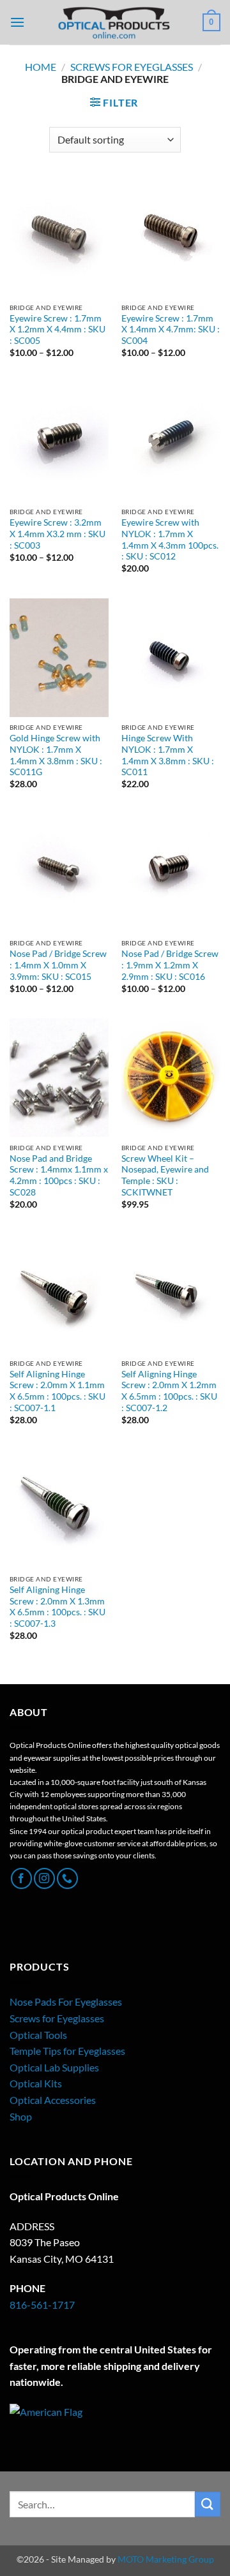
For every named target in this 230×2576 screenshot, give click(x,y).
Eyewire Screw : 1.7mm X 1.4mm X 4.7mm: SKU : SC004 (171, 329)
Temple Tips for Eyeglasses (67, 2051)
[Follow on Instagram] (44, 1878)
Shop (21, 2116)
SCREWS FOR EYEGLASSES (132, 67)
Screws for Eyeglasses (57, 2018)
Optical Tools (38, 2035)
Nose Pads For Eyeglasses (66, 2002)
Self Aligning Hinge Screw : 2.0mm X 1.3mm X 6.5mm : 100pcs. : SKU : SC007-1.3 (57, 1607)
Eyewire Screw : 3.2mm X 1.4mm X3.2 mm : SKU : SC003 (57, 534)
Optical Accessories (53, 2100)
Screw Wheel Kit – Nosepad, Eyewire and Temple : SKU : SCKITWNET (165, 1175)
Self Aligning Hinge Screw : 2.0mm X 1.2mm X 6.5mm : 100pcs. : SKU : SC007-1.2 (169, 1391)
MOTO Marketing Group (166, 2559)
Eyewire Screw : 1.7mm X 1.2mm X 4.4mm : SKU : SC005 (57, 329)
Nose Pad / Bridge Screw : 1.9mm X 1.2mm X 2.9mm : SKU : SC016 (170, 965)
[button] (17, 22)
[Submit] (208, 2504)
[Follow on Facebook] (21, 1878)
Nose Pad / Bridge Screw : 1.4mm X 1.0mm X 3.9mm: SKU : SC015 (58, 965)
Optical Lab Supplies (54, 2067)
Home (41, 67)
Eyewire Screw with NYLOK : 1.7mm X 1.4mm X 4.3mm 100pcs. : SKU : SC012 (170, 539)
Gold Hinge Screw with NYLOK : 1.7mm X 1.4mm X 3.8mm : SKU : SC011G (56, 755)
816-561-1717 (42, 2305)
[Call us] (67, 1878)
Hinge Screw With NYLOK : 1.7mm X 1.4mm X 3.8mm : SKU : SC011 (168, 755)
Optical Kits (36, 2083)
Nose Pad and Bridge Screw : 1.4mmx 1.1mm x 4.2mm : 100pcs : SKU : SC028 (59, 1175)
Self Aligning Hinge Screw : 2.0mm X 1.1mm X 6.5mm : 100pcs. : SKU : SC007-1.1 (57, 1391)
